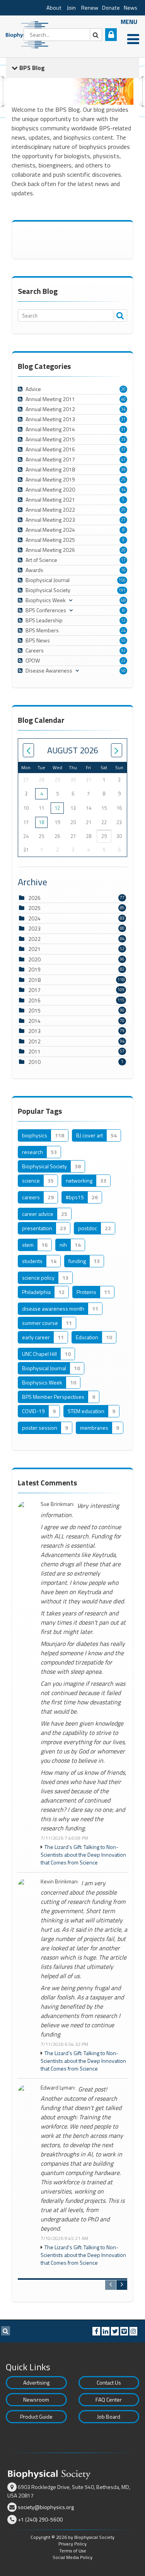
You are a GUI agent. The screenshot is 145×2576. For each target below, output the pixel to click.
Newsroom (36, 2399)
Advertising (36, 2382)
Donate (111, 8)
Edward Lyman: (58, 2088)
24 (123, 630)
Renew (90, 8)
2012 (34, 1041)
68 (123, 600)
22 (123, 661)
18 (41, 822)
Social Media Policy (72, 2557)
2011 (34, 1051)
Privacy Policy (72, 2544)
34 (123, 409)
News (130, 8)
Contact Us (109, 2382)
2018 (34, 980)
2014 (34, 1021)
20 (123, 389)
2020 (34, 959)
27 (123, 520)
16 (123, 570)
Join (71, 8)
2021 (34, 949)
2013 (34, 1031)
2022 (34, 939)
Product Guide (36, 2416)
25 (123, 480)
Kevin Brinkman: (60, 1882)
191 (122, 590)
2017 (34, 990)
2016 (34, 1000)
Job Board (109, 2416)
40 (123, 399)
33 (123, 439)
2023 (34, 928)
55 (123, 640)
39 (123, 469)
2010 (34, 1062)
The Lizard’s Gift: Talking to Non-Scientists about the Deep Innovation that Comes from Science (83, 1855)
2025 (34, 908)
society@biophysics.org (46, 2507)
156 (122, 580)
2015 (34, 1010)
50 (123, 671)
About (54, 8)
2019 (34, 969)
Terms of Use (73, 2551)
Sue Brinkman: (57, 1504)
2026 (34, 898)
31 (123, 419)
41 (123, 459)
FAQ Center (109, 2399)
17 (123, 560)
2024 (34, 918)
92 (123, 650)
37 (123, 449)
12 (123, 620)
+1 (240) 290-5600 (40, 2519)
